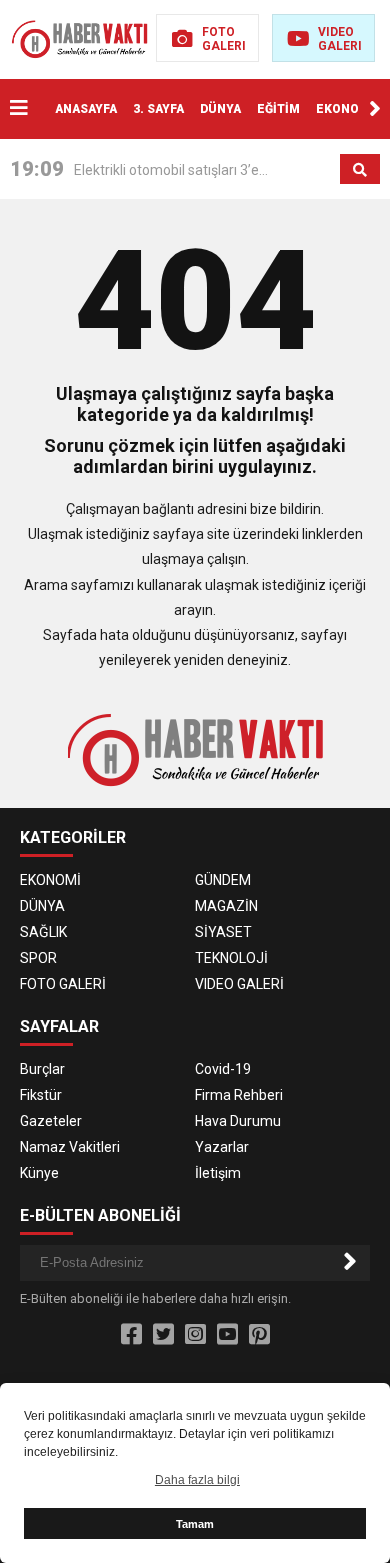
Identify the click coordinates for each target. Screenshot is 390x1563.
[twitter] (163, 1335)
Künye (39, 1173)
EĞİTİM (278, 109)
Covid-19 (223, 1069)
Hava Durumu (238, 1121)
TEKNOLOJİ (231, 958)
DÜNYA (220, 109)
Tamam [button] (195, 1524)
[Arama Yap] (360, 170)
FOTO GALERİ (63, 984)
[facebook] (131, 1335)
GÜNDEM (223, 880)
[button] (375, 109)
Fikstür (41, 1095)
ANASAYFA (86, 109)
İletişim (218, 1173)
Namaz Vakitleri (70, 1147)
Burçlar (42, 1069)
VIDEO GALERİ (239, 984)
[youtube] (227, 1335)
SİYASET (223, 932)
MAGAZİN (226, 906)
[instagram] (195, 1335)
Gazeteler (51, 1121)
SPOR (38, 958)
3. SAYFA (158, 109)
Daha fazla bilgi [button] (197, 1480)
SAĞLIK (43, 932)
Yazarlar (222, 1147)
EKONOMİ (345, 109)
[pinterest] (259, 1335)
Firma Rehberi (239, 1095)
